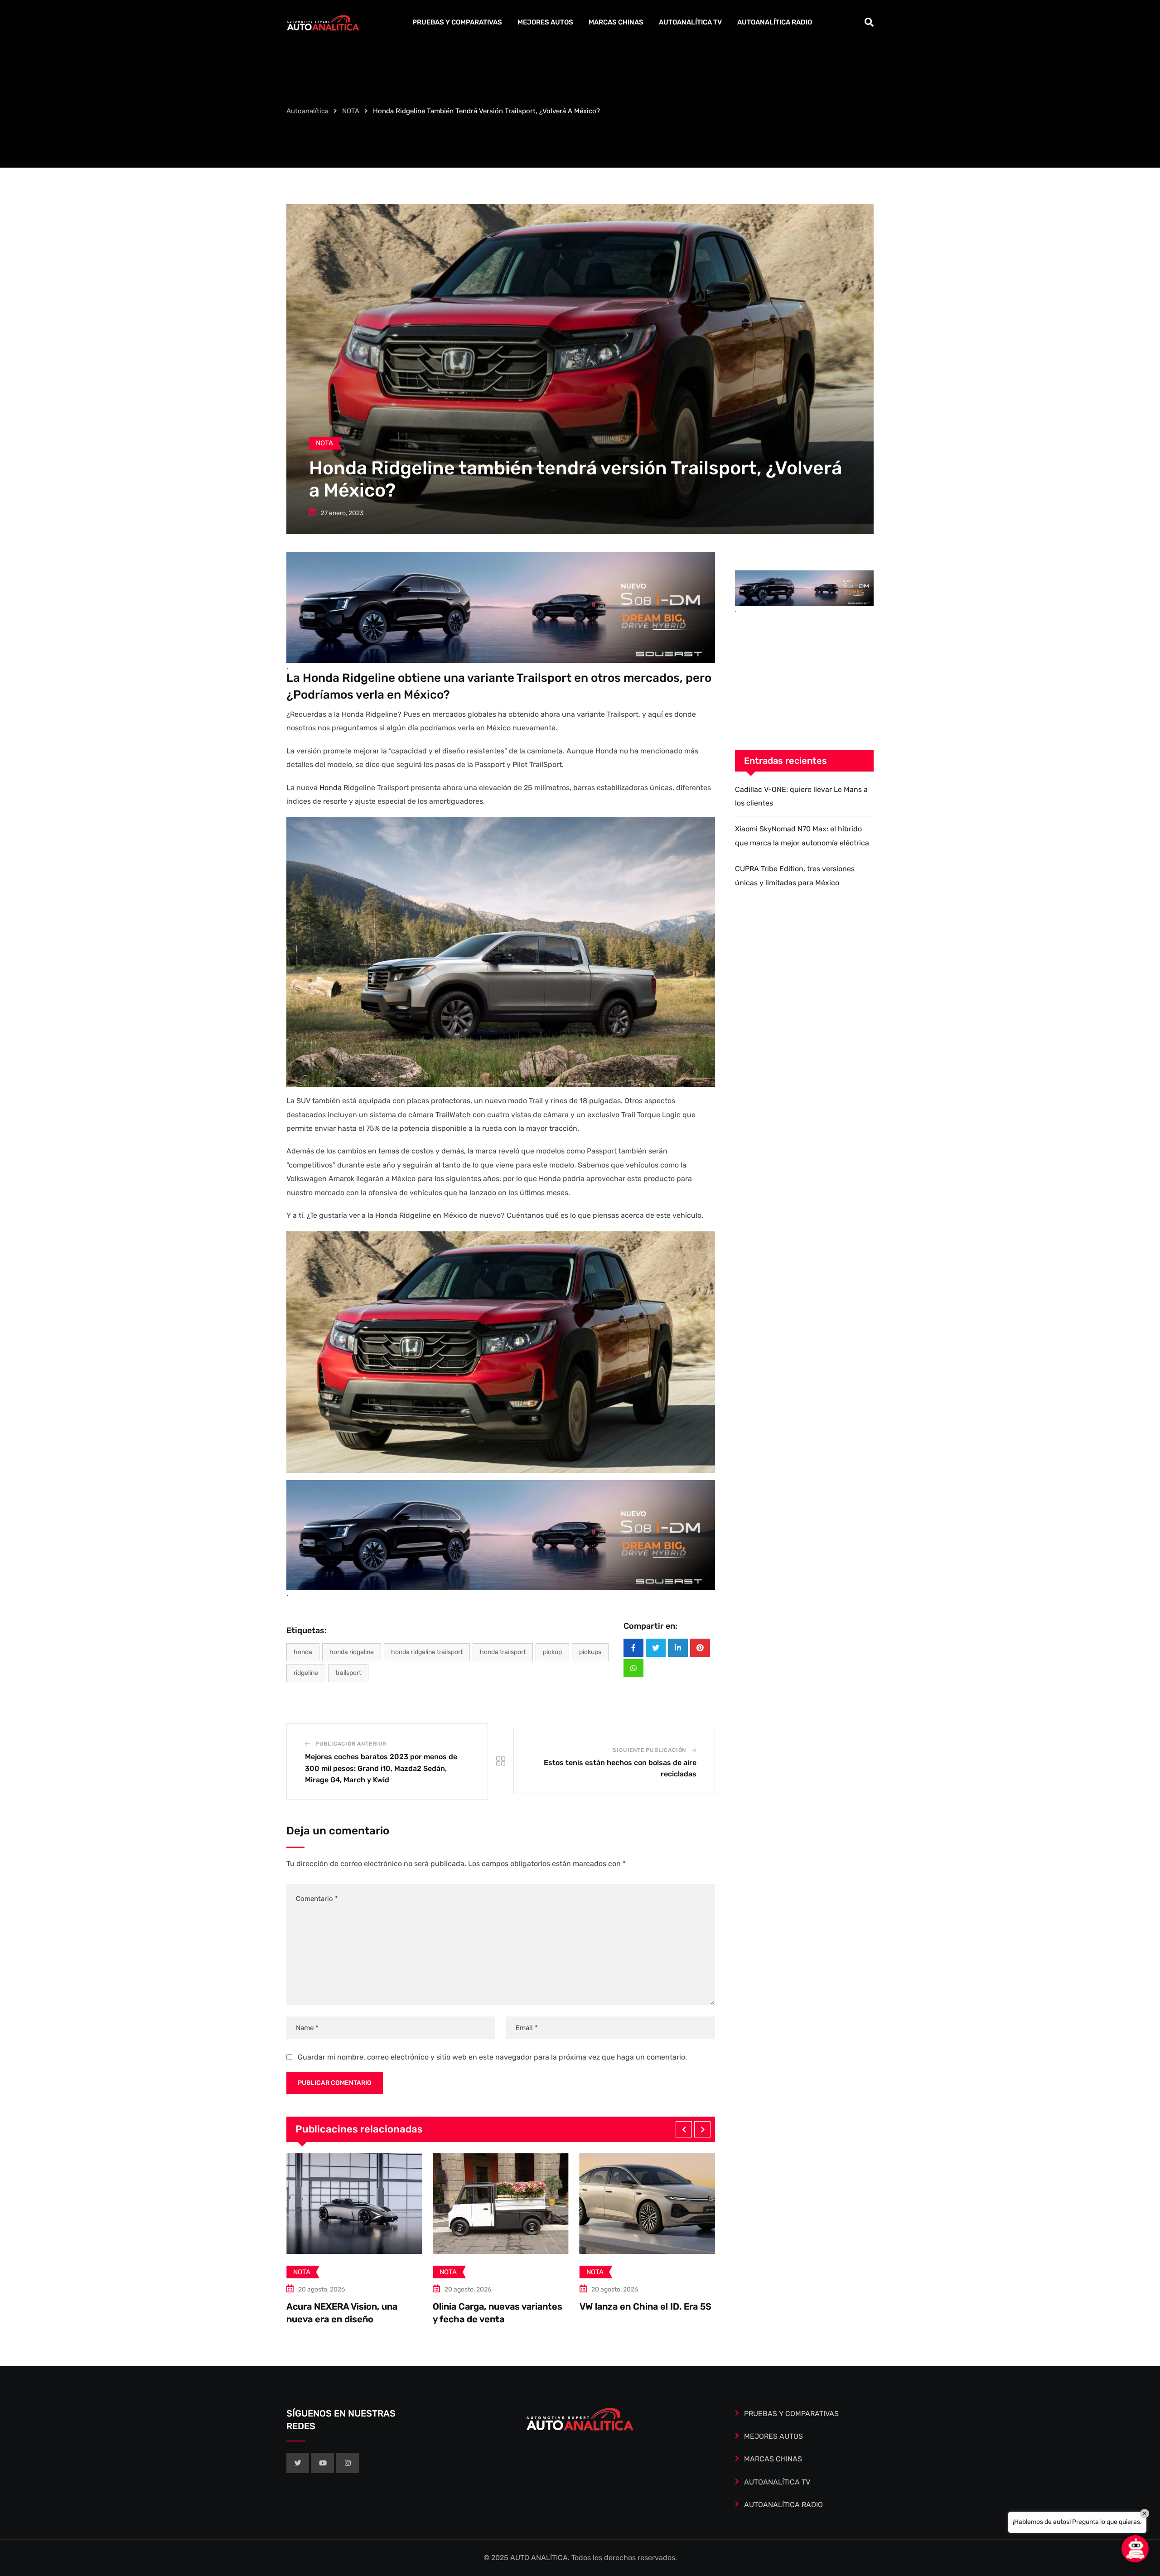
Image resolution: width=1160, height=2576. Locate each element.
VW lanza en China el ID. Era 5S (352, 2306)
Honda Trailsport (503, 1652)
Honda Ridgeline (352, 1652)
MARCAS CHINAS (616, 22)
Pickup (552, 1652)
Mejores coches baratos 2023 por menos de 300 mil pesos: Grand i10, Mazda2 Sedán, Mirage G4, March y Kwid (381, 1768)
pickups (590, 1652)
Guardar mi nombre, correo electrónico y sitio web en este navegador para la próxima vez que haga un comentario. (492, 2057)
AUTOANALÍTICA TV (690, 22)
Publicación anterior (351, 1744)
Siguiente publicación (649, 1750)
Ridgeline (306, 1673)
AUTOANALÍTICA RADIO (775, 22)
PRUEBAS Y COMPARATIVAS (457, 22)
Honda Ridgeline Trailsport (427, 1652)
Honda (331, 788)
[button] (684, 2129)
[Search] (869, 22)
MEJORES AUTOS (545, 22)
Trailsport (348, 1673)
